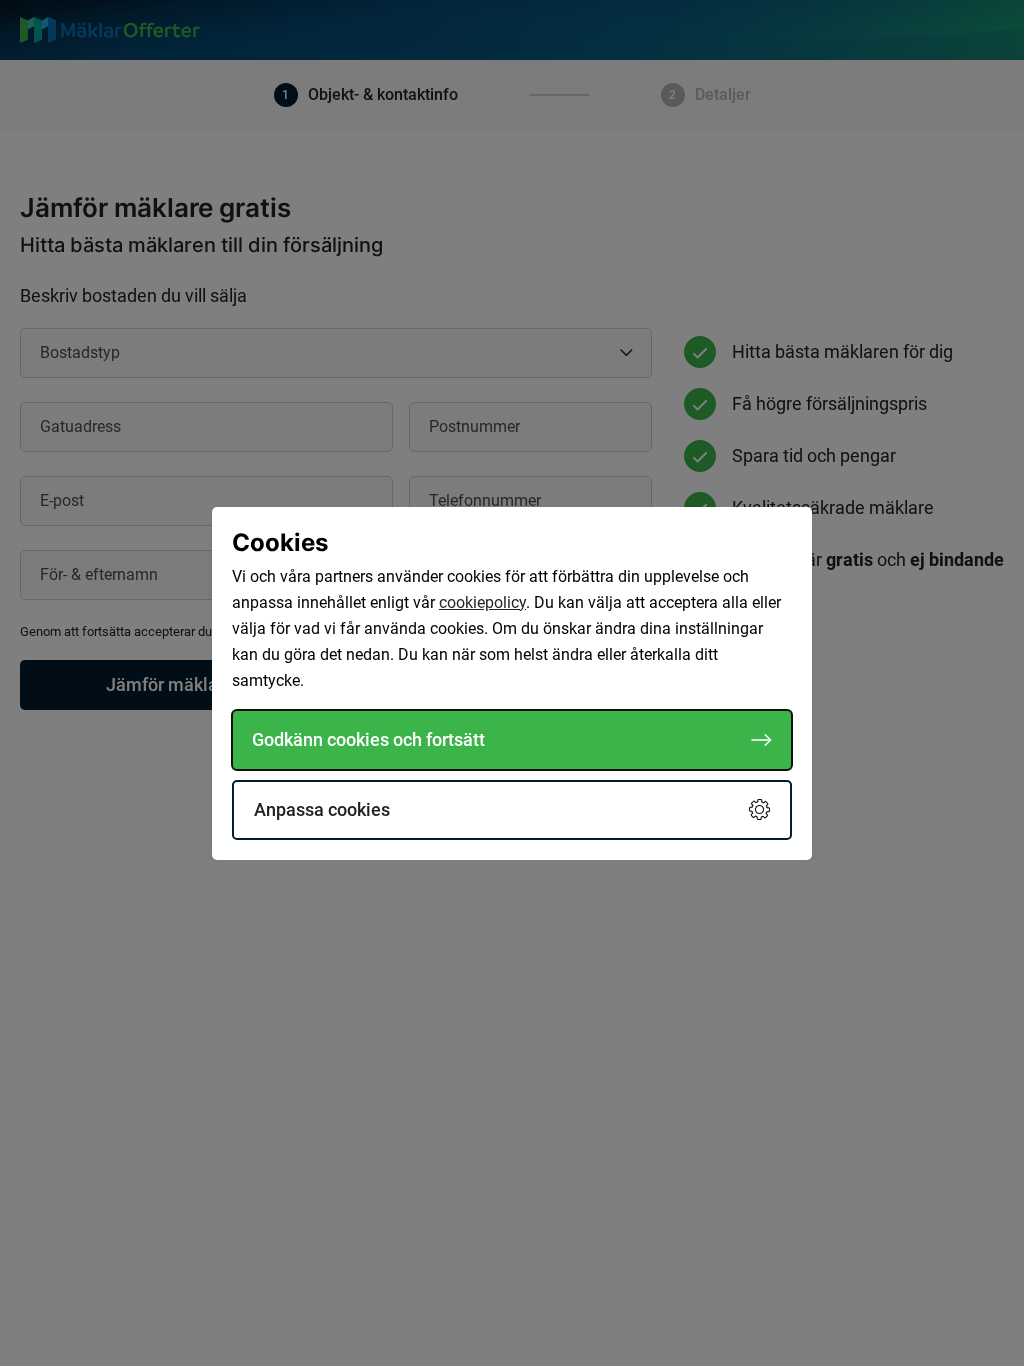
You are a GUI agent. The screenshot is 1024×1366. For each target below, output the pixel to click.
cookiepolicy (482, 602)
